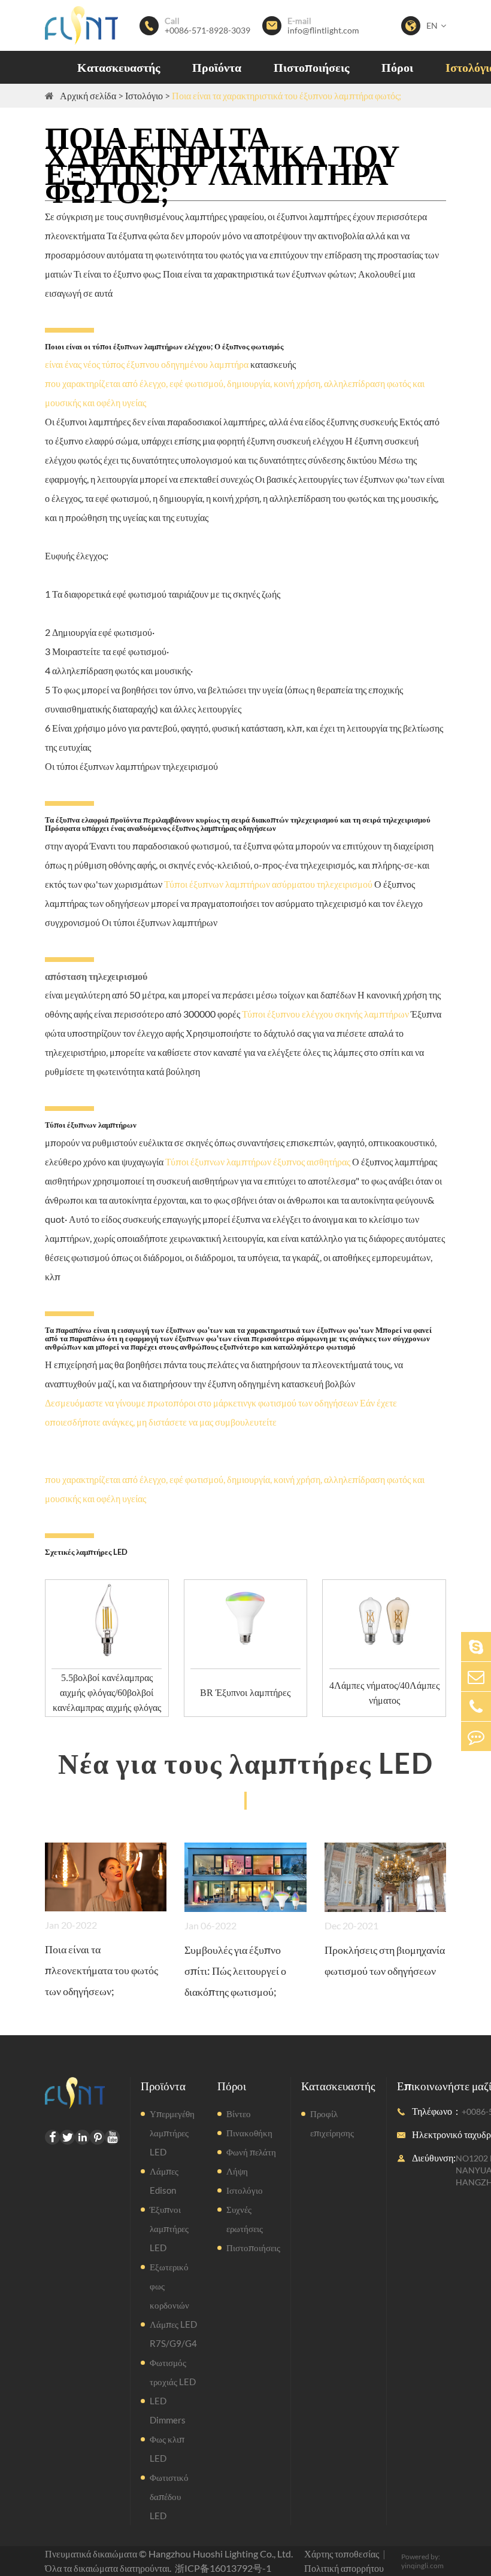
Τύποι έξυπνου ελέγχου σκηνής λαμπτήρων (325, 1014)
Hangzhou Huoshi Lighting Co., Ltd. (221, 2554)
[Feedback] (476, 1736)
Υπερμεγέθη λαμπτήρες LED (172, 2133)
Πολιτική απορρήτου (344, 2568)
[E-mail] (476, 1677)
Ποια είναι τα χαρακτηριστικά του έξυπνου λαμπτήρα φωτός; (287, 95)
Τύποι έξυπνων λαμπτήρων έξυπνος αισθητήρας (258, 1161)
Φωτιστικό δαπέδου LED (169, 2496)
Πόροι (397, 67)
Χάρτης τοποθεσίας (342, 2554)
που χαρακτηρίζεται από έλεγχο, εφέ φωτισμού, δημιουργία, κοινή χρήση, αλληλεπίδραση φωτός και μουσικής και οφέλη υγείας (235, 393)
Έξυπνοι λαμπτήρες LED (169, 2228)
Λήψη (237, 2171)
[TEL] (476, 1706)
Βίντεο (239, 2114)
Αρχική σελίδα (88, 95)
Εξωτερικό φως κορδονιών (169, 2286)
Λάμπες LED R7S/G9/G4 (173, 2334)
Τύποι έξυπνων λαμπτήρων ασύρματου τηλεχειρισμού (268, 884)
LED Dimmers (168, 2410)
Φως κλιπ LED (167, 2449)
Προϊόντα (217, 67)
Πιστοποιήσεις (311, 67)
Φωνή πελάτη (251, 2152)
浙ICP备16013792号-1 (223, 2568)
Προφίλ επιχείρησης (332, 2123)
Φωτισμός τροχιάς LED (173, 2372)
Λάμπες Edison (164, 2181)
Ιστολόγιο (144, 95)
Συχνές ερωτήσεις (245, 2219)
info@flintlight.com (323, 31)
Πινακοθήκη (249, 2133)
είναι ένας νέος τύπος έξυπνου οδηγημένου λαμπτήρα (147, 364)
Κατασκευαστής (119, 67)
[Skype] (476, 1647)
